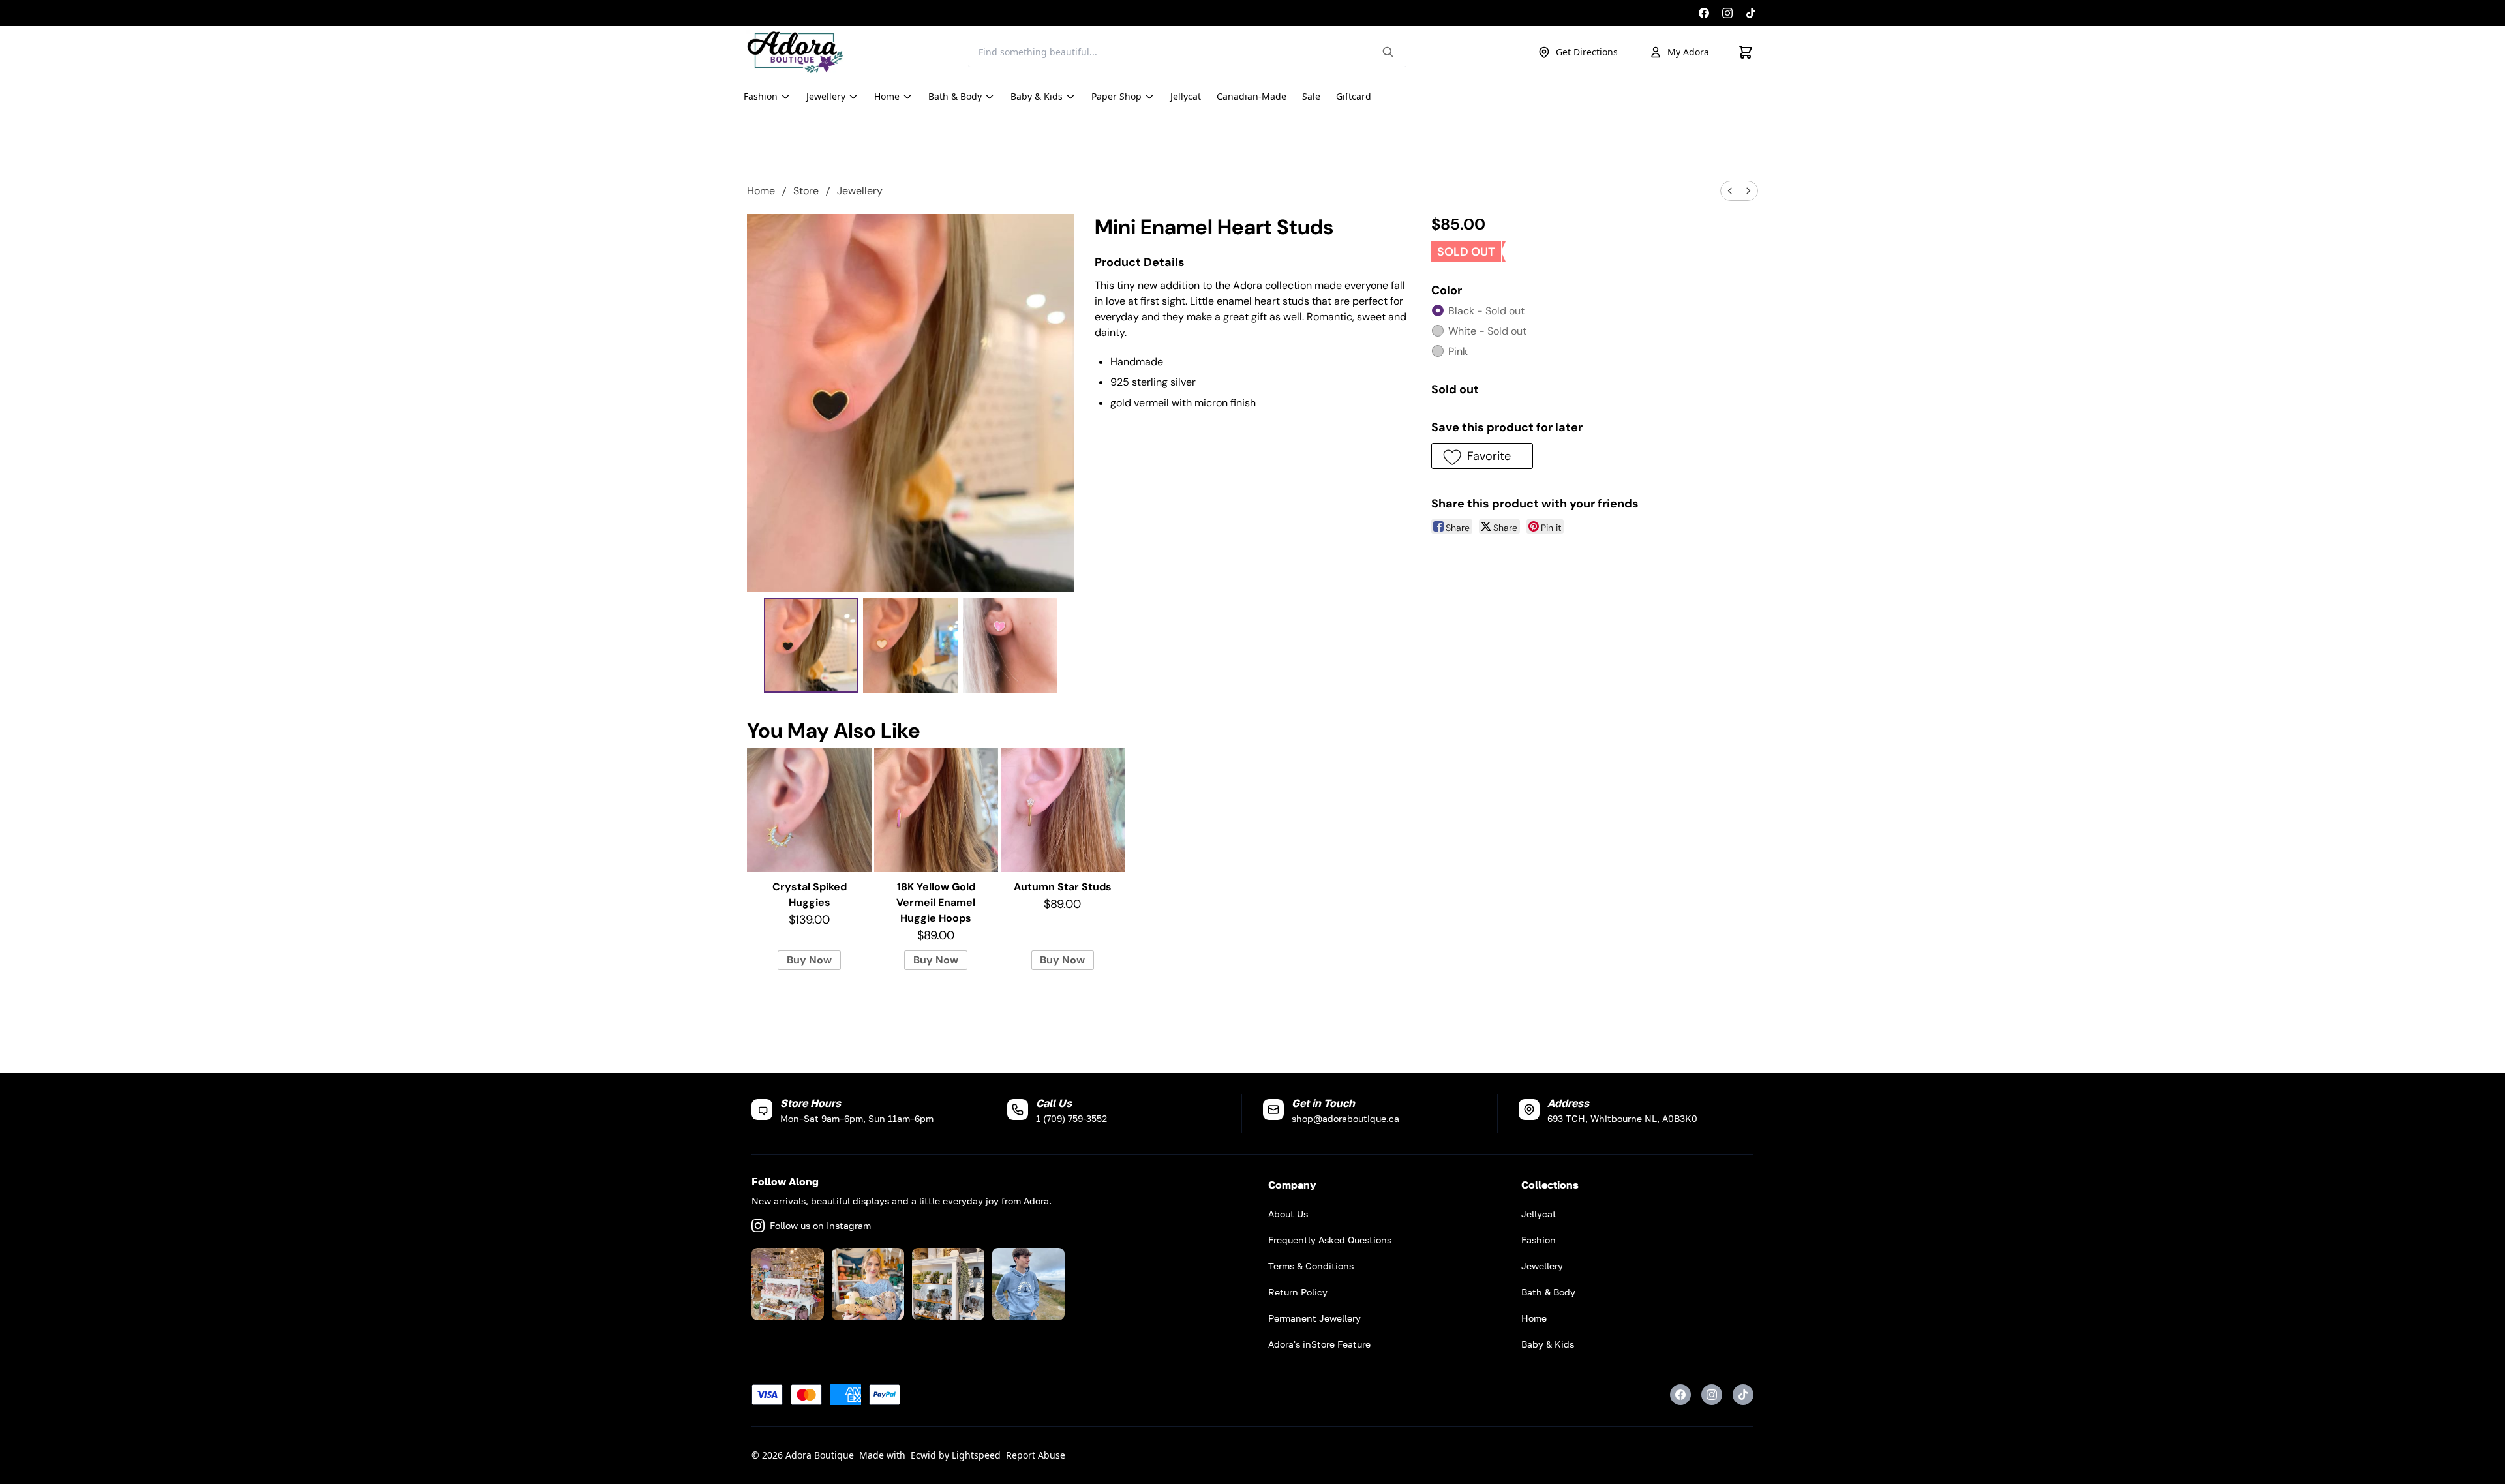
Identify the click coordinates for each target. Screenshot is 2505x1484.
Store (806, 191)
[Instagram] (1727, 13)
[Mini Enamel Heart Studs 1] (910, 645)
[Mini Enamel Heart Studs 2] (1010, 645)
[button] (1482, 456)
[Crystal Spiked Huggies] (809, 810)
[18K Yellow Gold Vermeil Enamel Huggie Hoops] (936, 810)
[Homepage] (795, 52)
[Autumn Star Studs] (1063, 810)
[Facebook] (1704, 13)
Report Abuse (1036, 1455)
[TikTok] (1751, 13)
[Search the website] (1388, 52)
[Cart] (1746, 52)
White (1487, 331)
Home (761, 191)
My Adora (1688, 52)
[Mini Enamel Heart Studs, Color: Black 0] (811, 645)
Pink (1458, 351)
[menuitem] (1730, 191)
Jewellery (860, 191)
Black (1486, 311)
